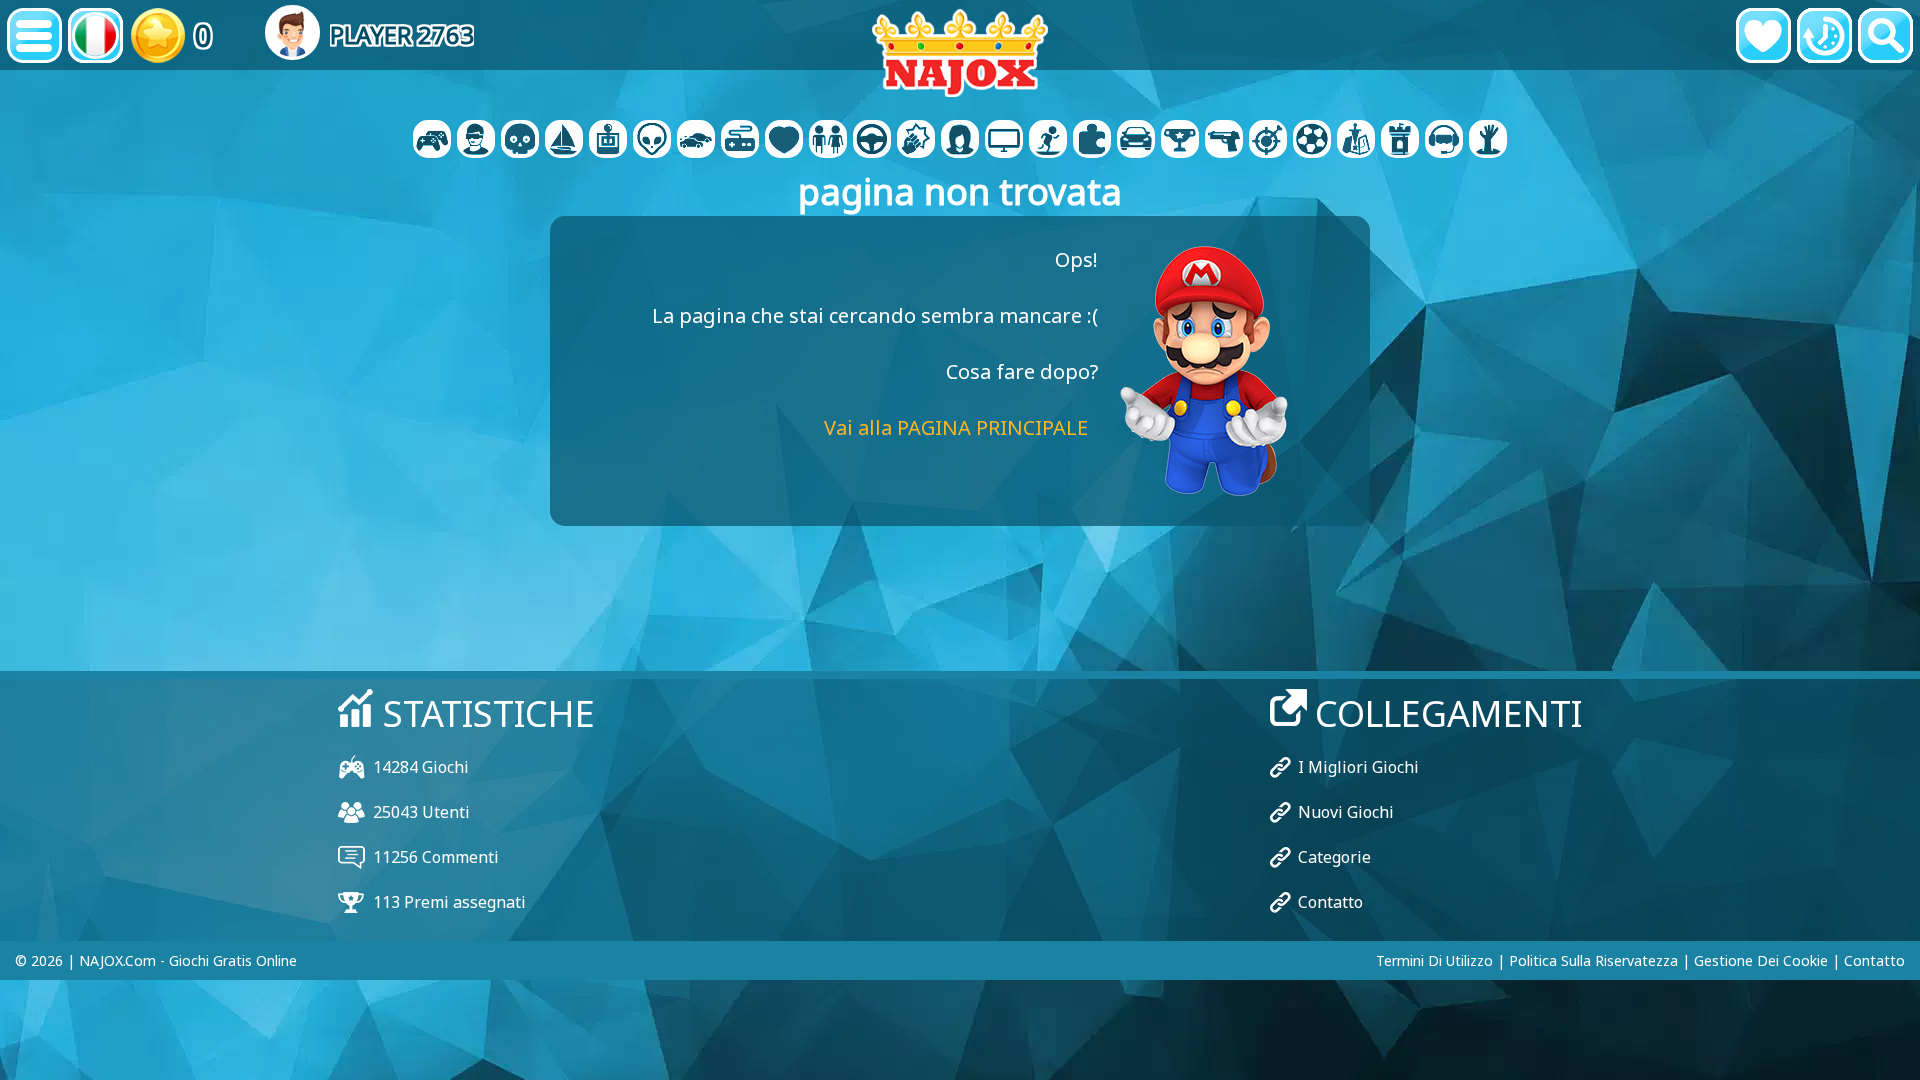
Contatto (1330, 902)
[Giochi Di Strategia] (1356, 141)
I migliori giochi (1358, 767)
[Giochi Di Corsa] (1180, 141)
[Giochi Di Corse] (1136, 141)
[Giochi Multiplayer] (1004, 141)
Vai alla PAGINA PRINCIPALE (956, 427)
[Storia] (1824, 35)
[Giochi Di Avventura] (564, 141)
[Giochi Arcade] (608, 141)
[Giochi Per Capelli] (960, 141)
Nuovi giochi (1346, 812)
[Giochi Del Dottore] (784, 141)
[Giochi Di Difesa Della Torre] (1400, 141)
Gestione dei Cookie (1761, 960)
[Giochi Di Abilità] (1268, 141)
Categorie (1334, 857)
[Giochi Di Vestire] (828, 141)
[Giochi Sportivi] (1312, 141)
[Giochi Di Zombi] (1488, 141)
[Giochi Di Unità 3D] (1444, 141)
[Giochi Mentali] (652, 141)
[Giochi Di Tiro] (1224, 141)
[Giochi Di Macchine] (696, 141)
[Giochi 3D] (476, 141)
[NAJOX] (960, 52)
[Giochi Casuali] (740, 141)
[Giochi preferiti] (1763, 35)
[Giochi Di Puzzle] (1092, 141)
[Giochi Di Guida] (872, 141)
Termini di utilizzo (1434, 960)
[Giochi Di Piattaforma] (1048, 141)
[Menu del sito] (34, 35)
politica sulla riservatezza (1593, 960)
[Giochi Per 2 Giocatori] (432, 141)
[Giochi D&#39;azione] (520, 141)
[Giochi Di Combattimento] (916, 141)
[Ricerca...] (1885, 35)
